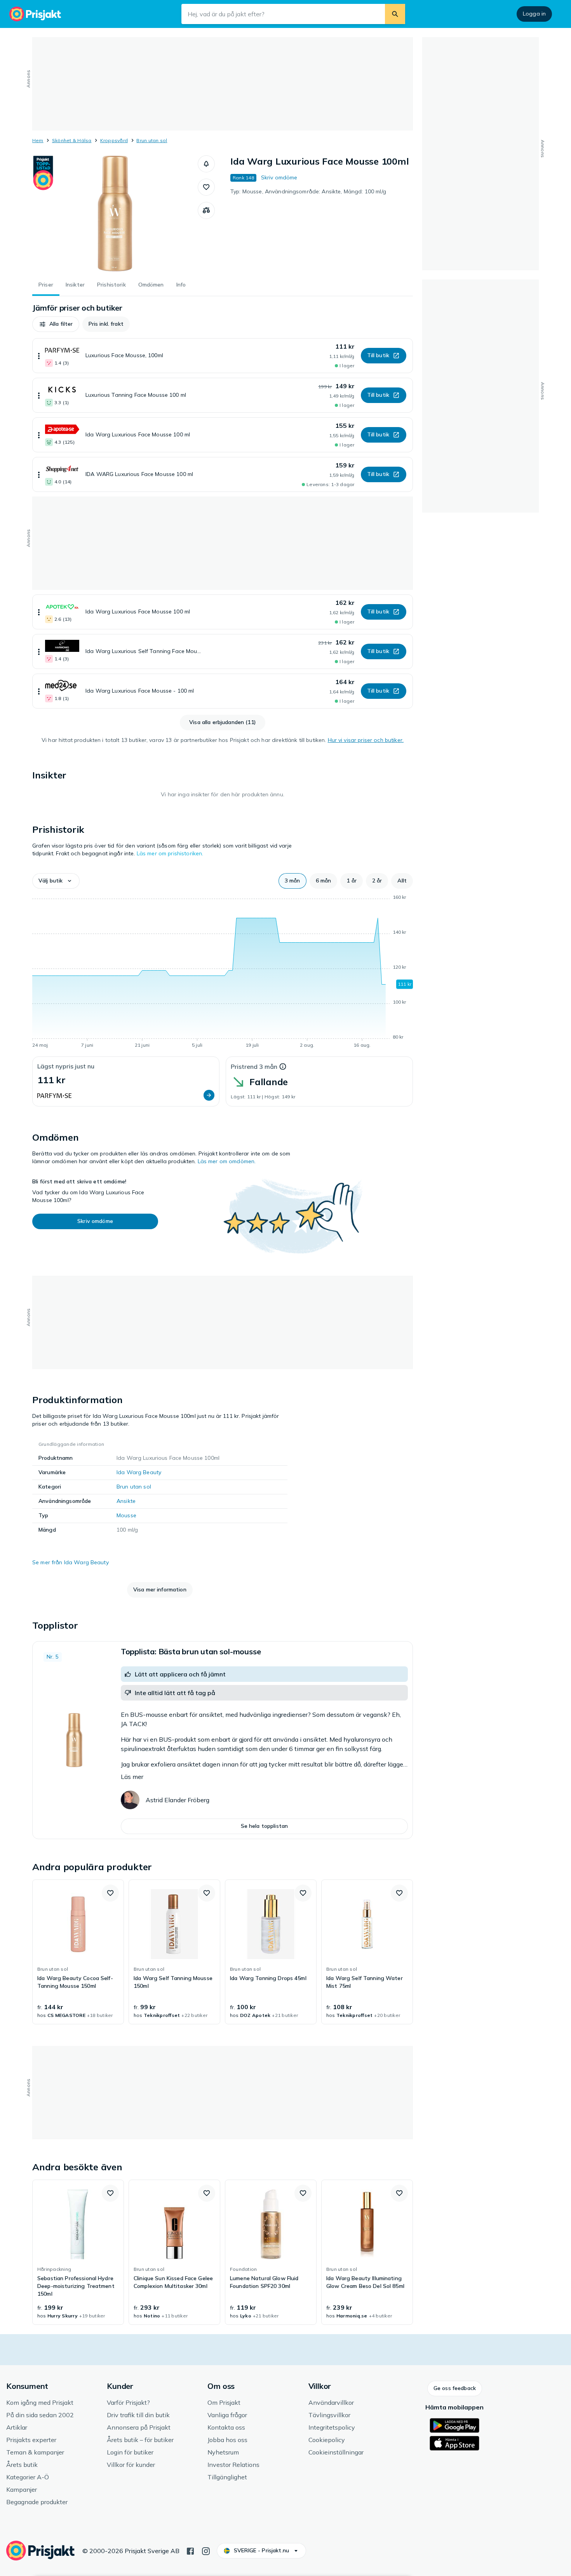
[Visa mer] (39, 356)
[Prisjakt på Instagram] (206, 2550)
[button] (206, 164)
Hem (38, 140)
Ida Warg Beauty (139, 1472)
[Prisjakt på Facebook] (190, 2550)
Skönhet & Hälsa (72, 140)
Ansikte (126, 1501)
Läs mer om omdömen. (227, 1161)
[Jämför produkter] (206, 210)
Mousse (126, 1515)
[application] (223, 973)
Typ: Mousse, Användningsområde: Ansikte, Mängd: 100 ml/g (308, 191)
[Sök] (395, 14)
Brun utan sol (152, 140)
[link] (78, 1952)
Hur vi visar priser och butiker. (366, 740)
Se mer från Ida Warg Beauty (71, 1562)
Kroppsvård (114, 140)
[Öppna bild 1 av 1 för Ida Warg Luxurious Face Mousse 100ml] (115, 214)
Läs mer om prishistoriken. (170, 853)
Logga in (534, 14)
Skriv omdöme (279, 177)
